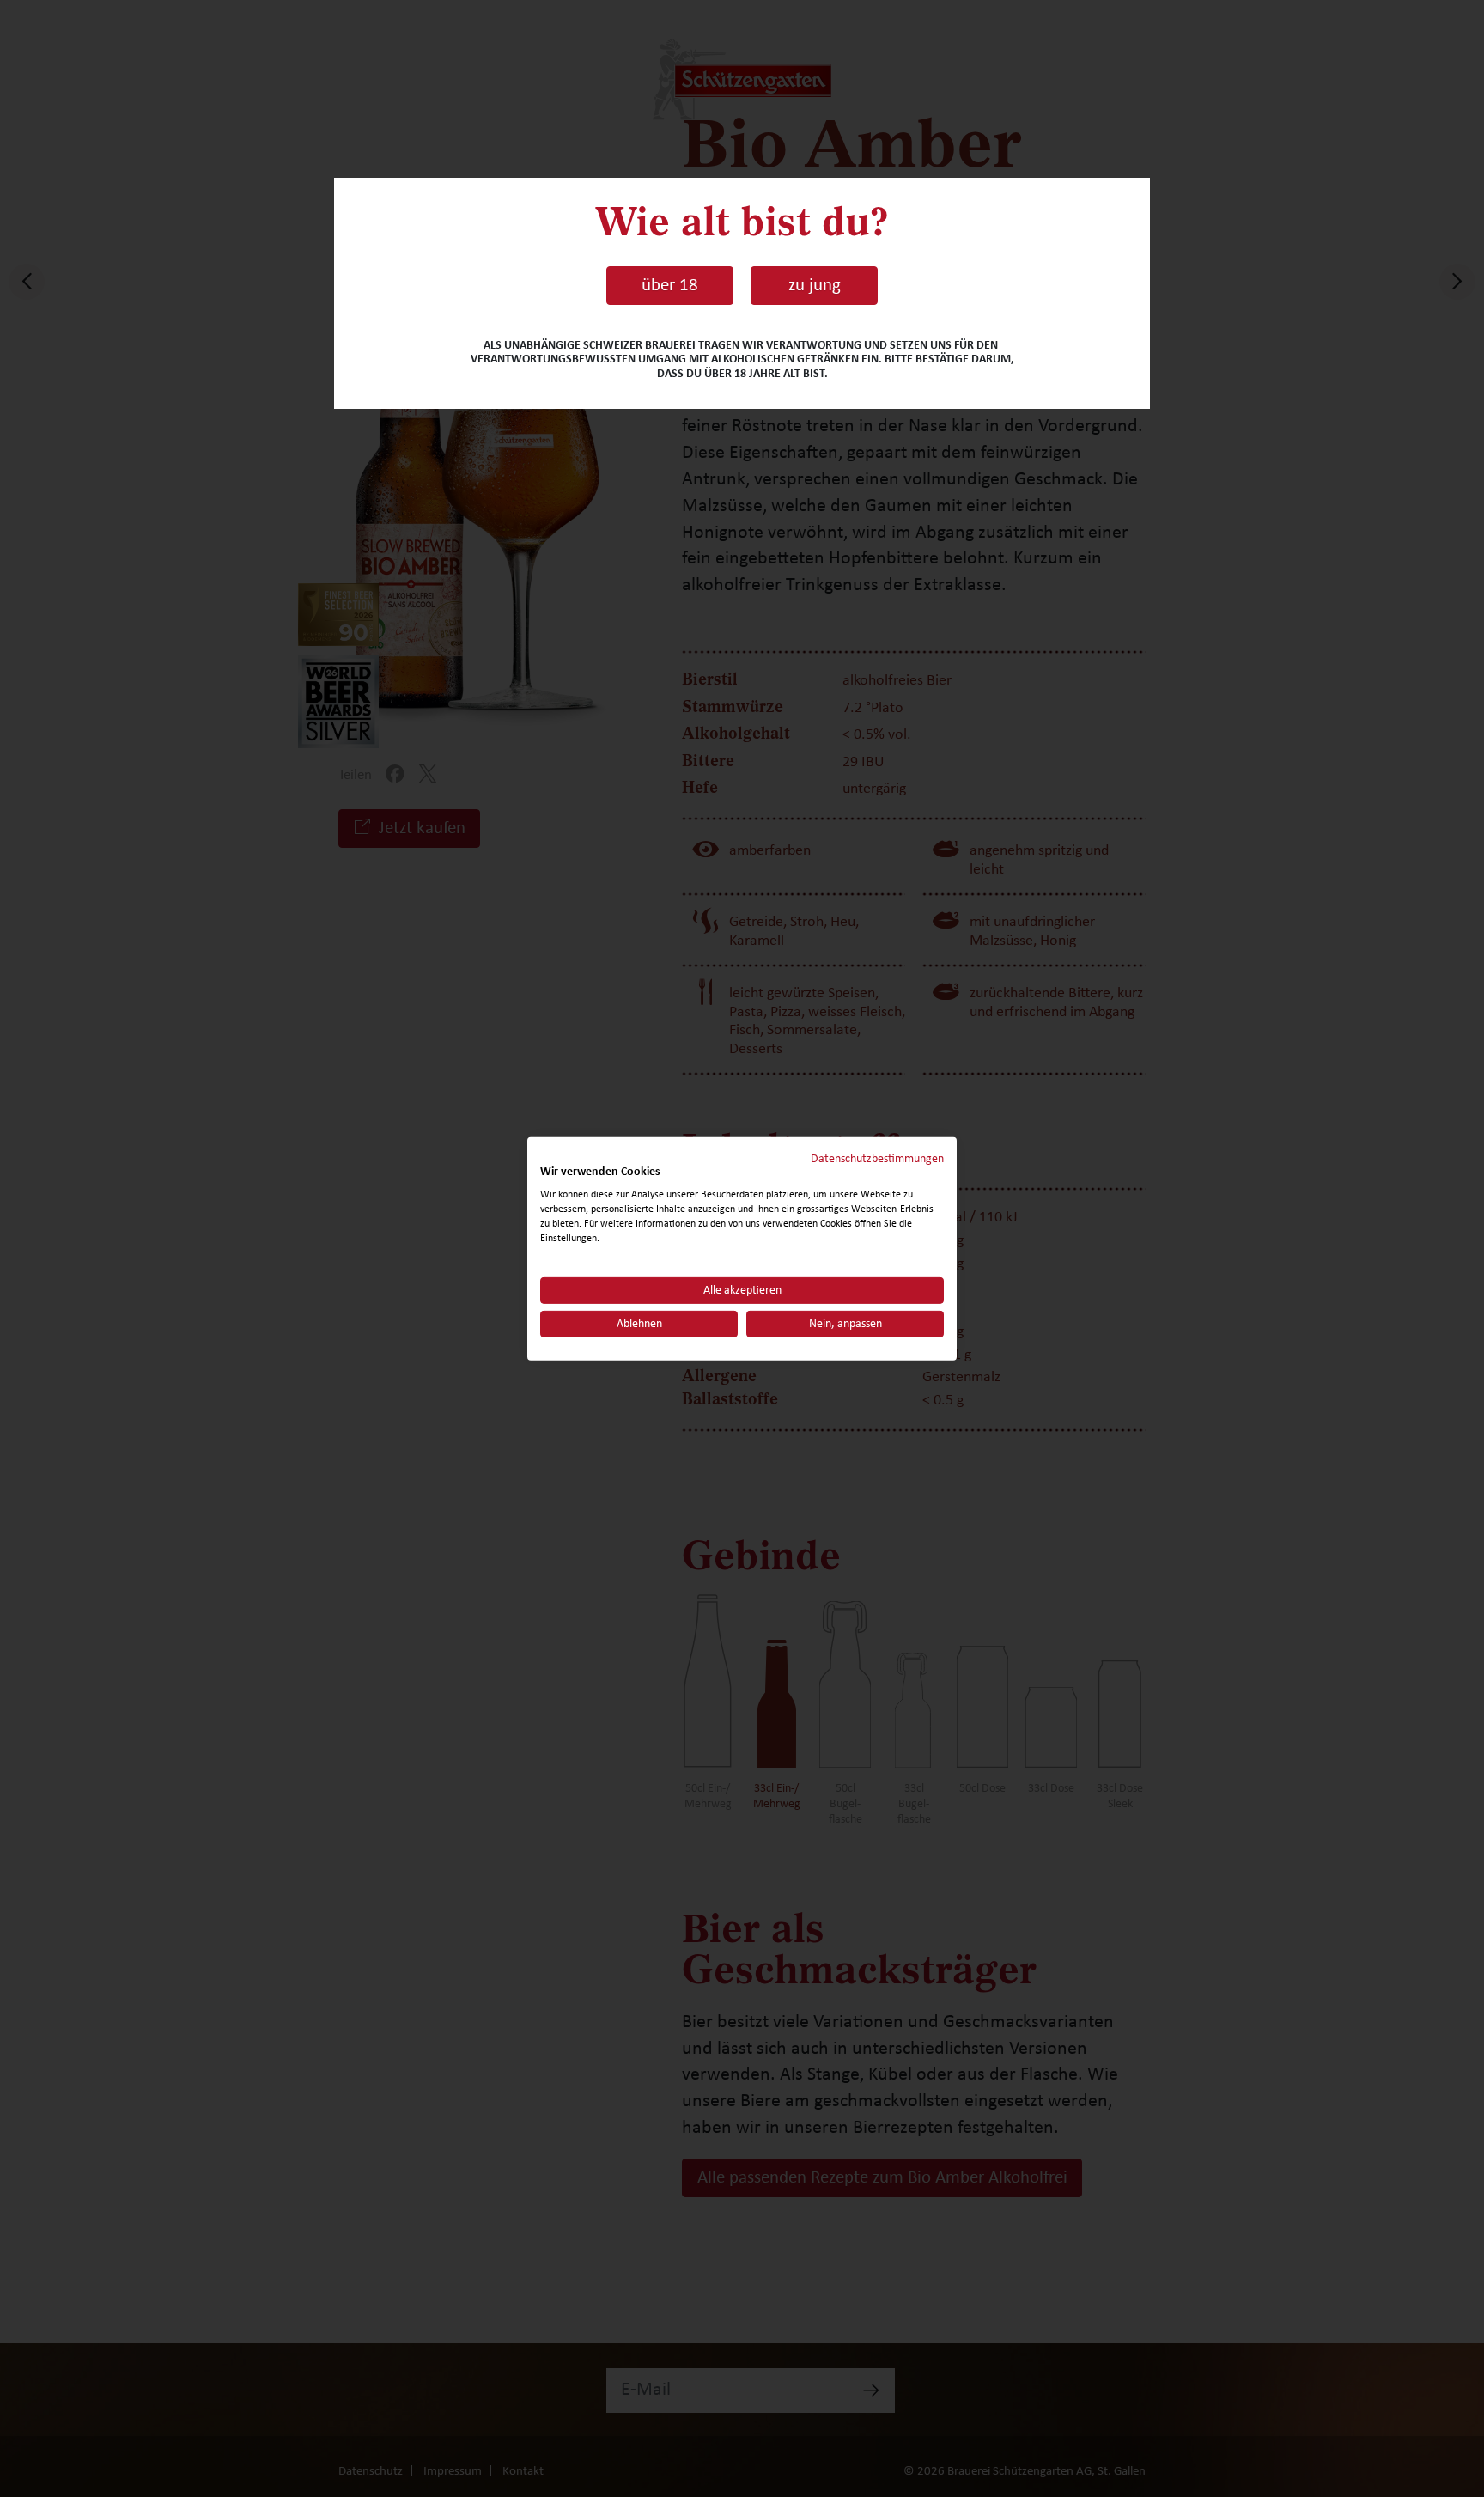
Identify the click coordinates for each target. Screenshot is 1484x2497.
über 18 (670, 285)
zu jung (815, 285)
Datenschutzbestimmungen (877, 1158)
